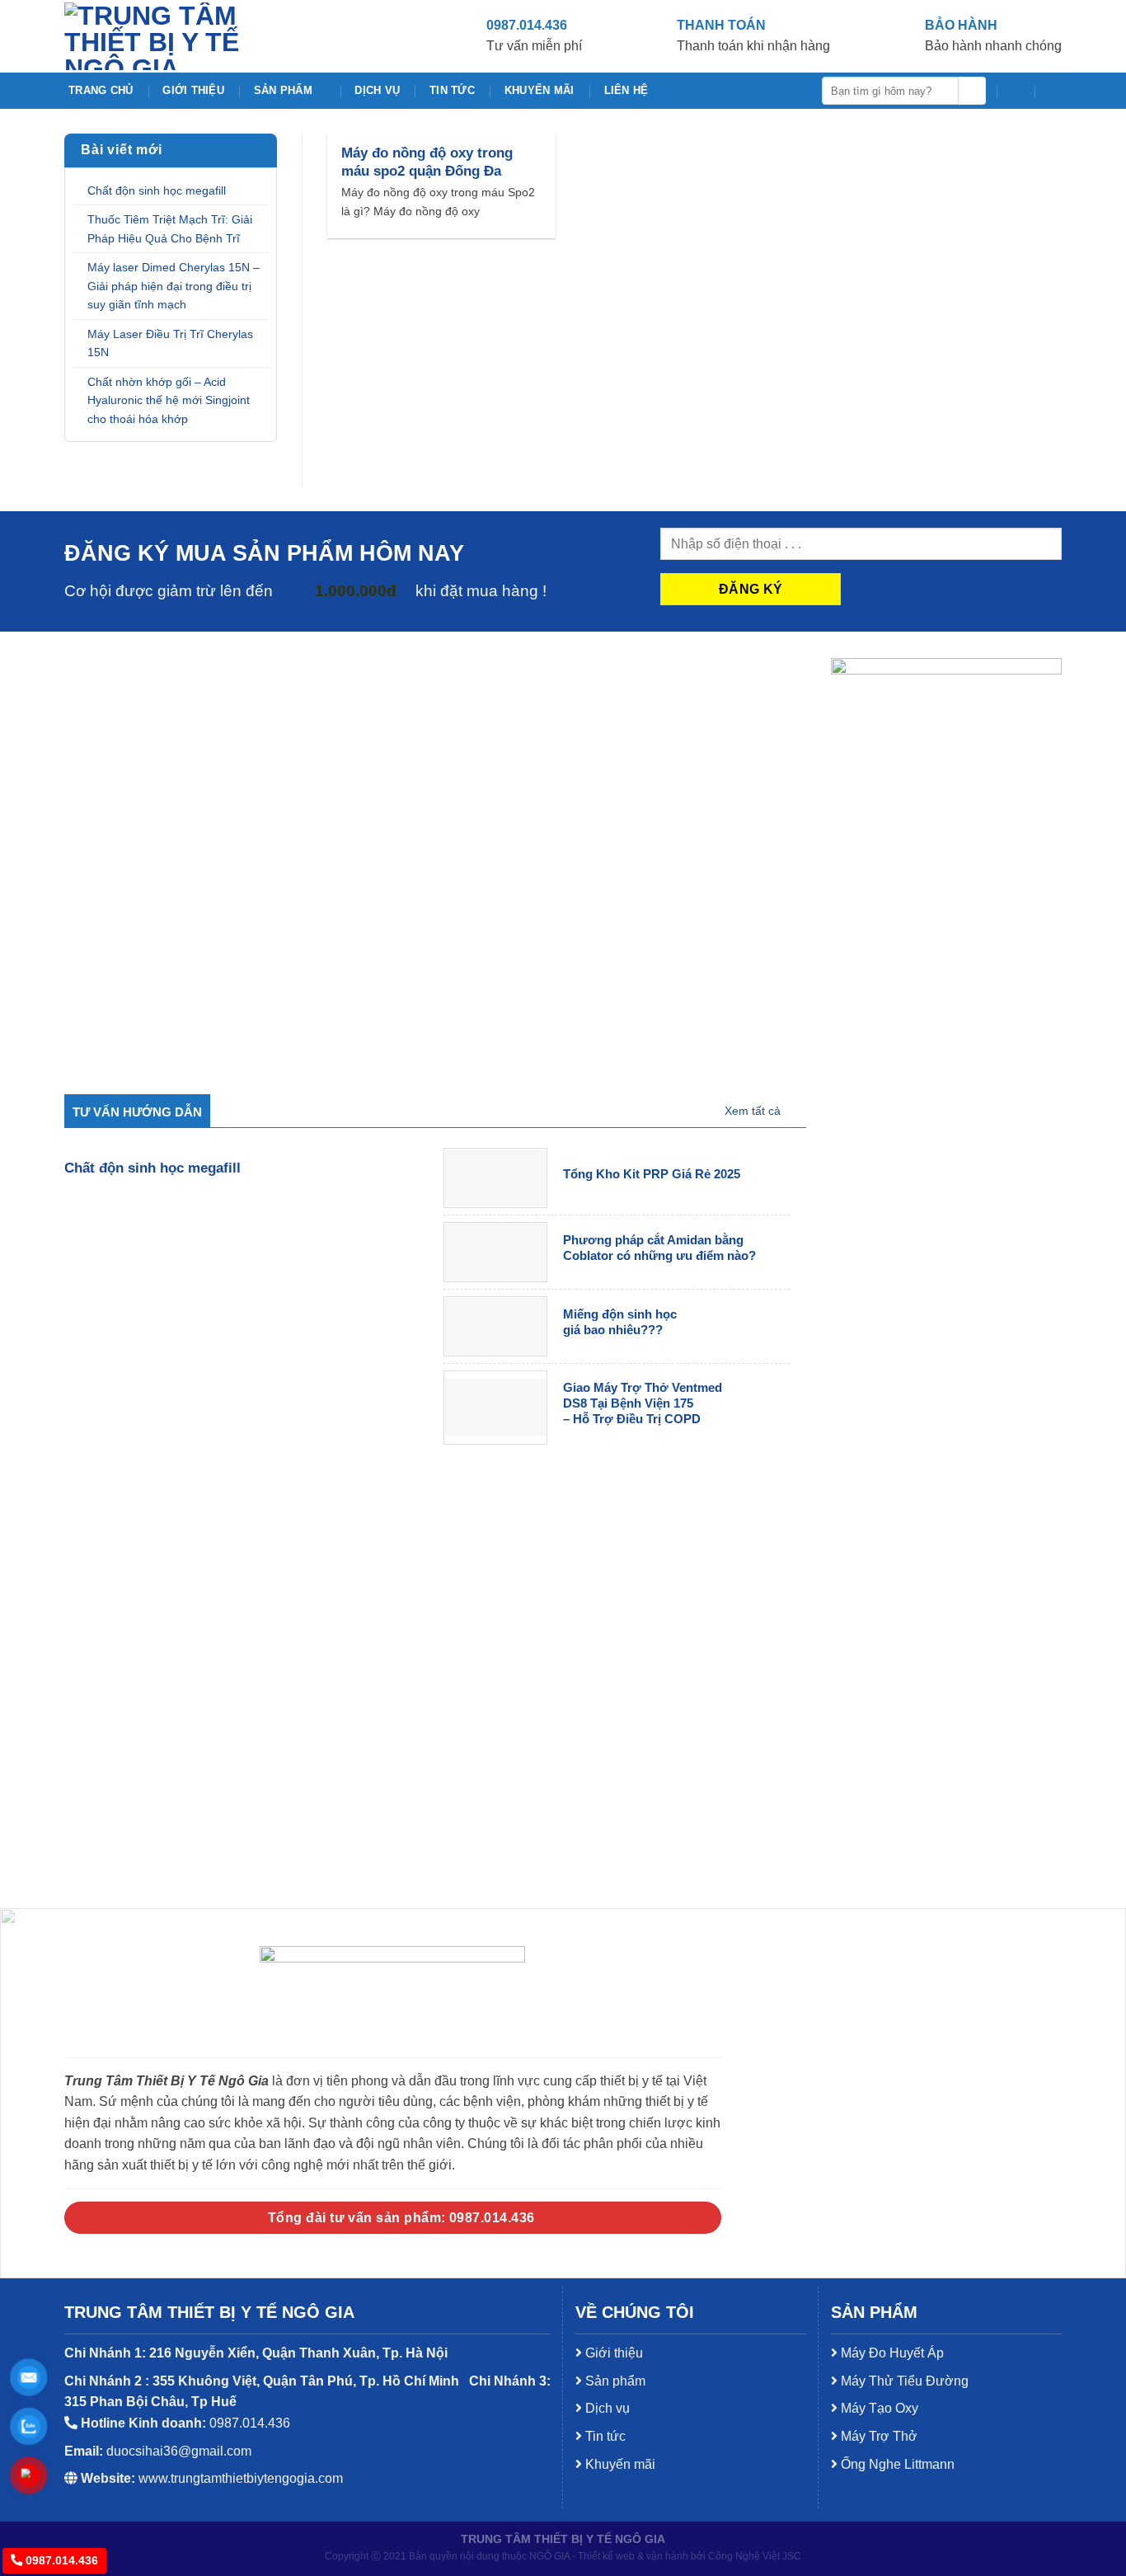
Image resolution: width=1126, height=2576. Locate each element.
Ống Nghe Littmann (896, 2464)
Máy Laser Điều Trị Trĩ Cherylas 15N (170, 343)
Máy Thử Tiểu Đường (903, 2381)
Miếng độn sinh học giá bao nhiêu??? (620, 1322)
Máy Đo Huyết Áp (891, 2353)
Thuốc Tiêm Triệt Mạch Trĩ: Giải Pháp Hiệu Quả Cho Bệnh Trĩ (170, 229)
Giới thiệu (193, 90)
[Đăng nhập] (1053, 91)
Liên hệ (626, 90)
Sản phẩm (283, 90)
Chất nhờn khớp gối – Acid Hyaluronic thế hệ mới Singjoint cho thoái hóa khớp (169, 400)
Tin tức (452, 90)
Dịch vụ (377, 90)
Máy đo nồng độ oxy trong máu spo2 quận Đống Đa (427, 162)
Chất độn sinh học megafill (157, 190)
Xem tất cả (753, 1111)
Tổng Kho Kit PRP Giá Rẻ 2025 (652, 1174)
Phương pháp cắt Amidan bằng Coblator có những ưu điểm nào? (659, 1248)
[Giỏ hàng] (1016, 91)
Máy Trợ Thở (877, 2436)
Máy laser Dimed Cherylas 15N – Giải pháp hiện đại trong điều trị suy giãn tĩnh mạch (174, 286)
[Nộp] (972, 91)
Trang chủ (101, 90)
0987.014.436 (60, 2560)
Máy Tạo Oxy (878, 2408)
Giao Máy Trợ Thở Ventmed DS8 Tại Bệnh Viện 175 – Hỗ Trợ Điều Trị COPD (643, 1403)
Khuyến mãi (540, 90)
